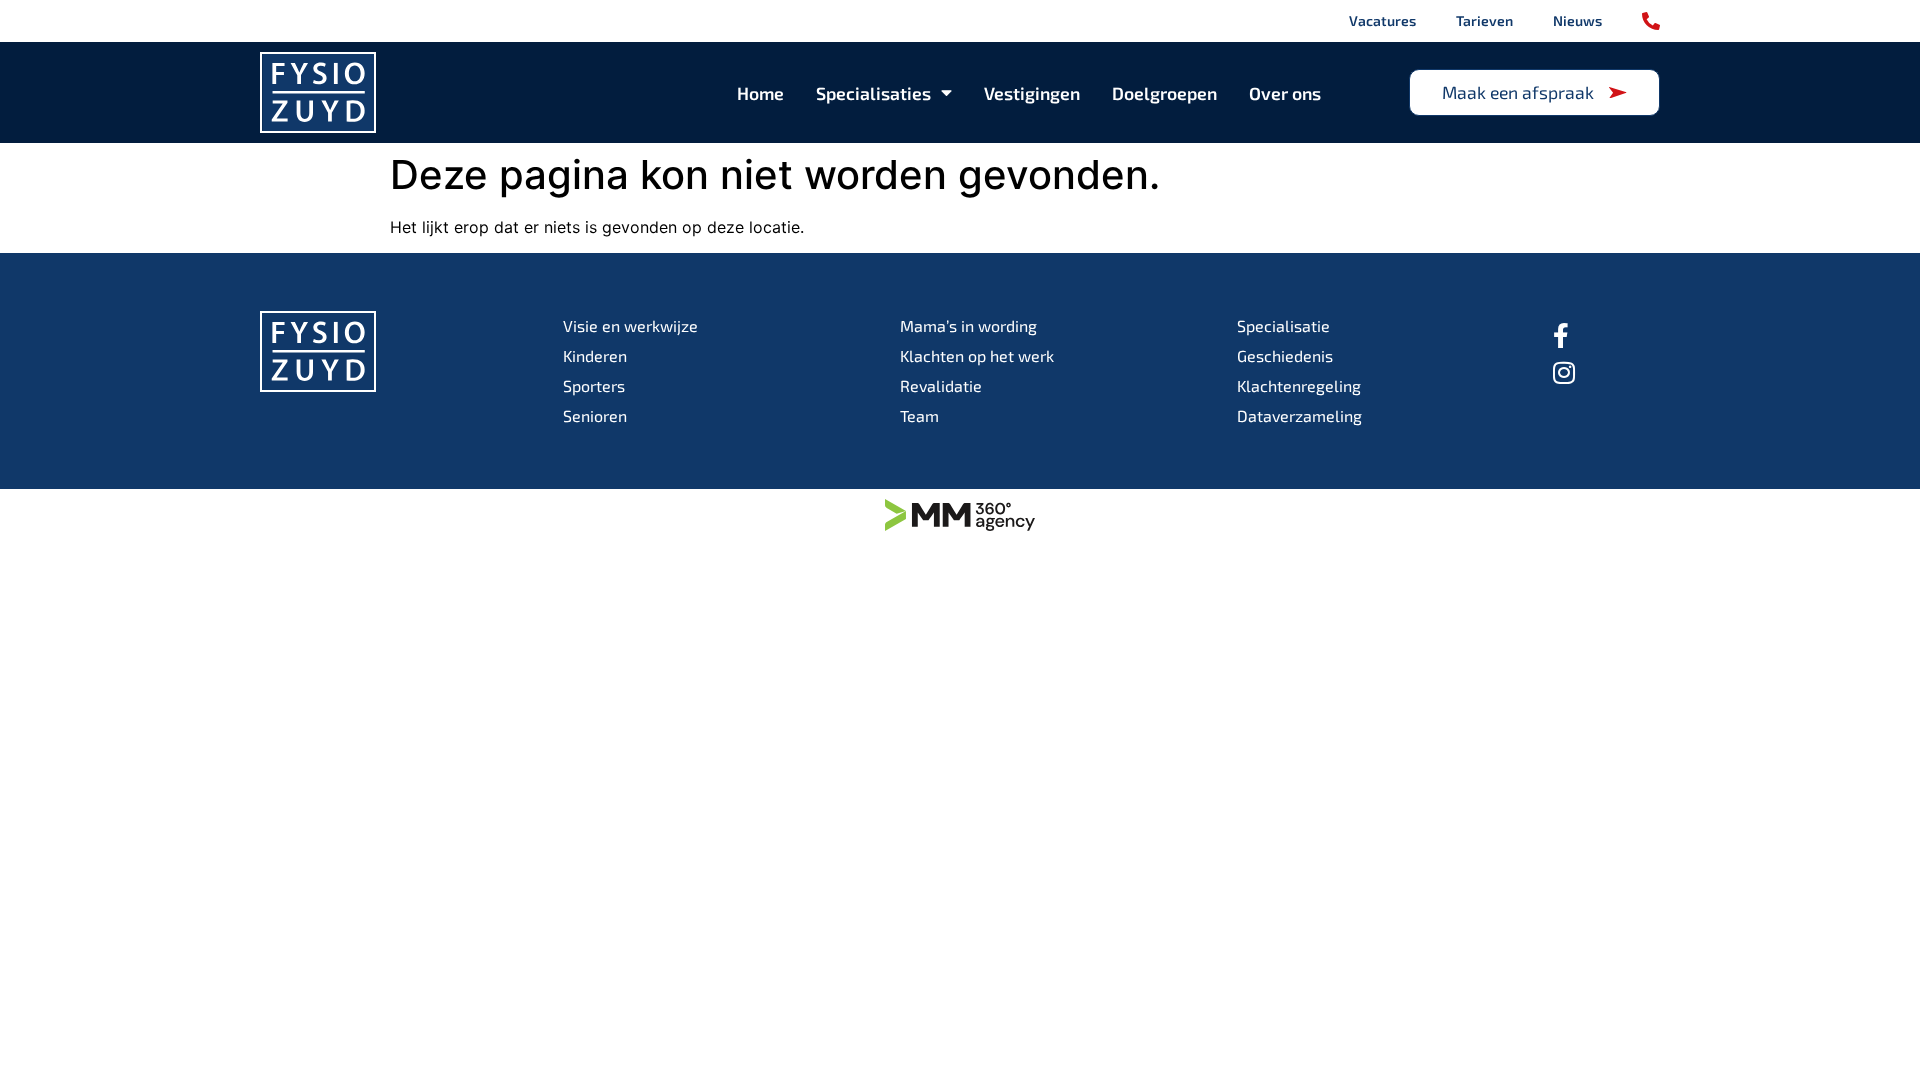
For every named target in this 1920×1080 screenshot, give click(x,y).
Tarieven (1484, 20)
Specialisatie (1283, 325)
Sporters (594, 385)
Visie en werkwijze (630, 325)
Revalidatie (941, 385)
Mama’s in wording (968, 325)
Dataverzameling (1299, 415)
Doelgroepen (1164, 93)
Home (760, 93)
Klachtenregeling (1299, 385)
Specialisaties (873, 93)
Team (919, 415)
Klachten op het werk (977, 355)
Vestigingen (1032, 93)
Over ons (1285, 93)
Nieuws (1577, 20)
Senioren (595, 415)
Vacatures (1382, 20)
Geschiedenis (1285, 355)
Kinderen (595, 355)
